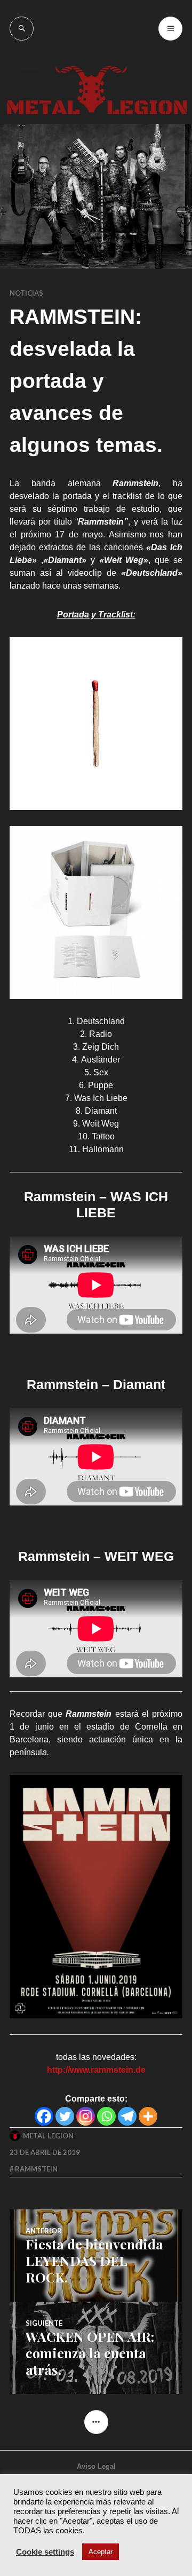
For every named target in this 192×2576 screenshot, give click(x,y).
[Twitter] (65, 2116)
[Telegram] (127, 2116)
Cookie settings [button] (45, 2552)
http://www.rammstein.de (96, 2070)
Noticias (26, 293)
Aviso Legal (96, 2466)
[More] (148, 2116)
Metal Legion (48, 2136)
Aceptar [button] (101, 2552)
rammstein (36, 2169)
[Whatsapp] (106, 2116)
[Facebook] (44, 2116)
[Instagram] (86, 2116)
